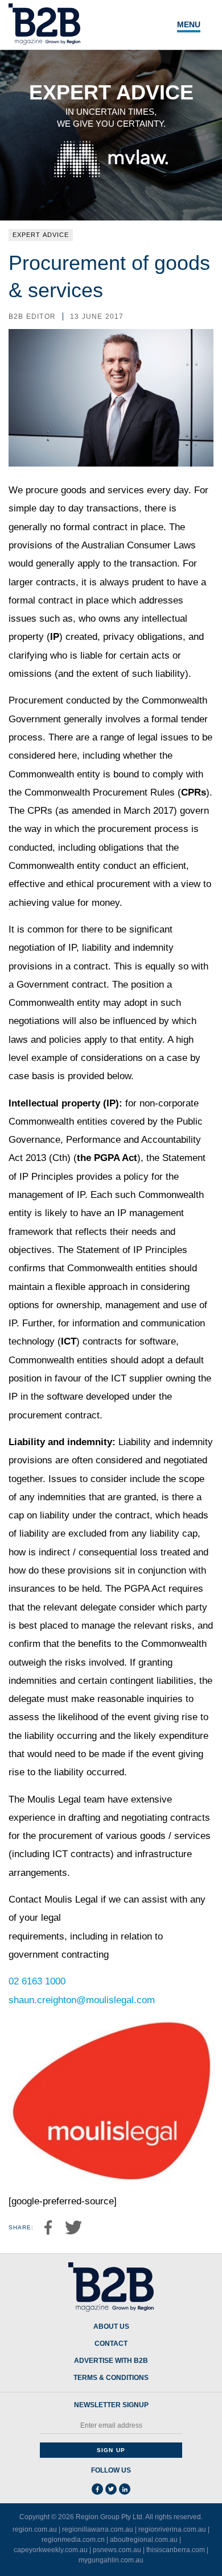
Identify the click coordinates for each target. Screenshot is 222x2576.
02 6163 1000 (37, 1981)
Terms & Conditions (111, 2378)
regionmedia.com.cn (73, 2540)
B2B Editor (32, 317)
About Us (111, 2327)
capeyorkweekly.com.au (51, 2550)
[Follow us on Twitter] (111, 2489)
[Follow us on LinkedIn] (125, 2489)
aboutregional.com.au (144, 2540)
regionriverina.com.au (172, 2529)
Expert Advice (41, 235)
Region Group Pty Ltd (109, 2517)
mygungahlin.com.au (111, 2560)
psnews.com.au (117, 2550)
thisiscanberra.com (176, 2550)
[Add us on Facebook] (97, 2489)
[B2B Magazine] (111, 2287)
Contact (111, 2344)
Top (200, 2561)
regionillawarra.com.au (98, 2529)
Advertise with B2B (111, 2361)
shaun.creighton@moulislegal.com (82, 2000)
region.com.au (35, 2529)
